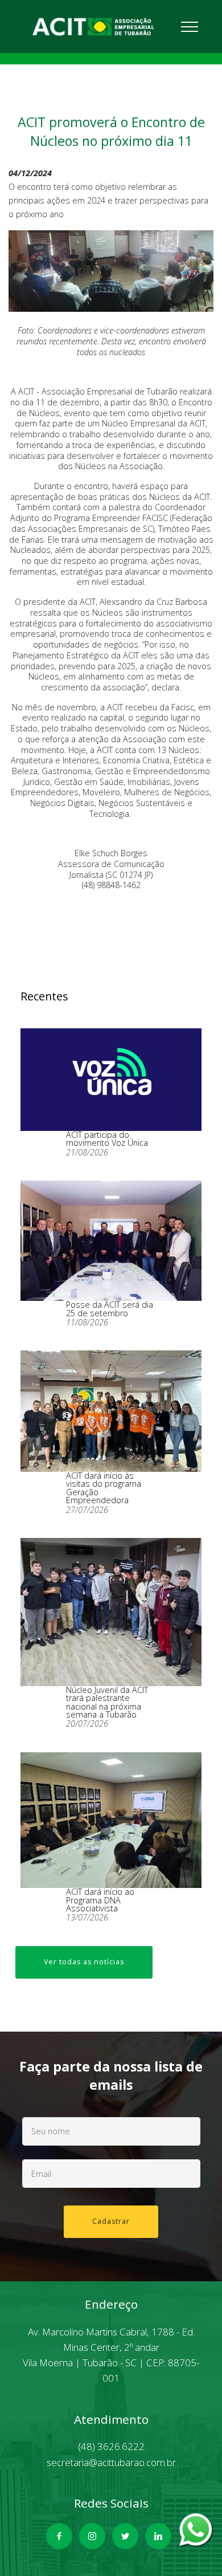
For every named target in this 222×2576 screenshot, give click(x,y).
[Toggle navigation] (191, 26)
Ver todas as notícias (84, 1962)
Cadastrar (111, 2221)
